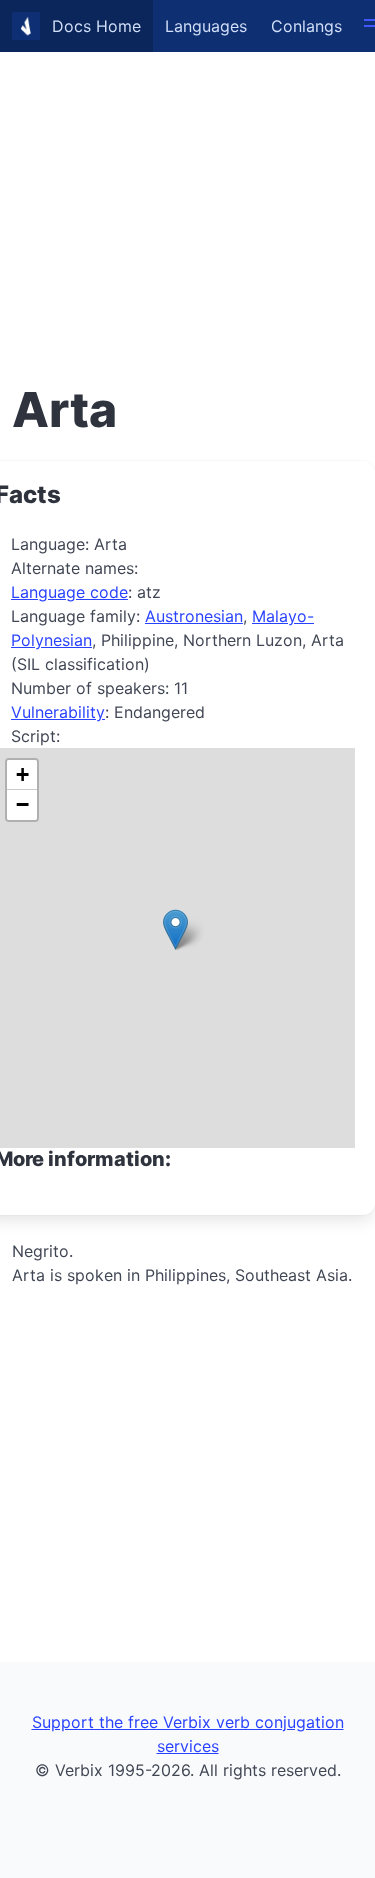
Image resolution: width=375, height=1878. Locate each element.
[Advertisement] (187, 187)
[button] (175, 929)
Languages (206, 26)
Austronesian (194, 616)
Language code (69, 592)
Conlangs (306, 26)
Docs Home (96, 26)
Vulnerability (58, 712)
